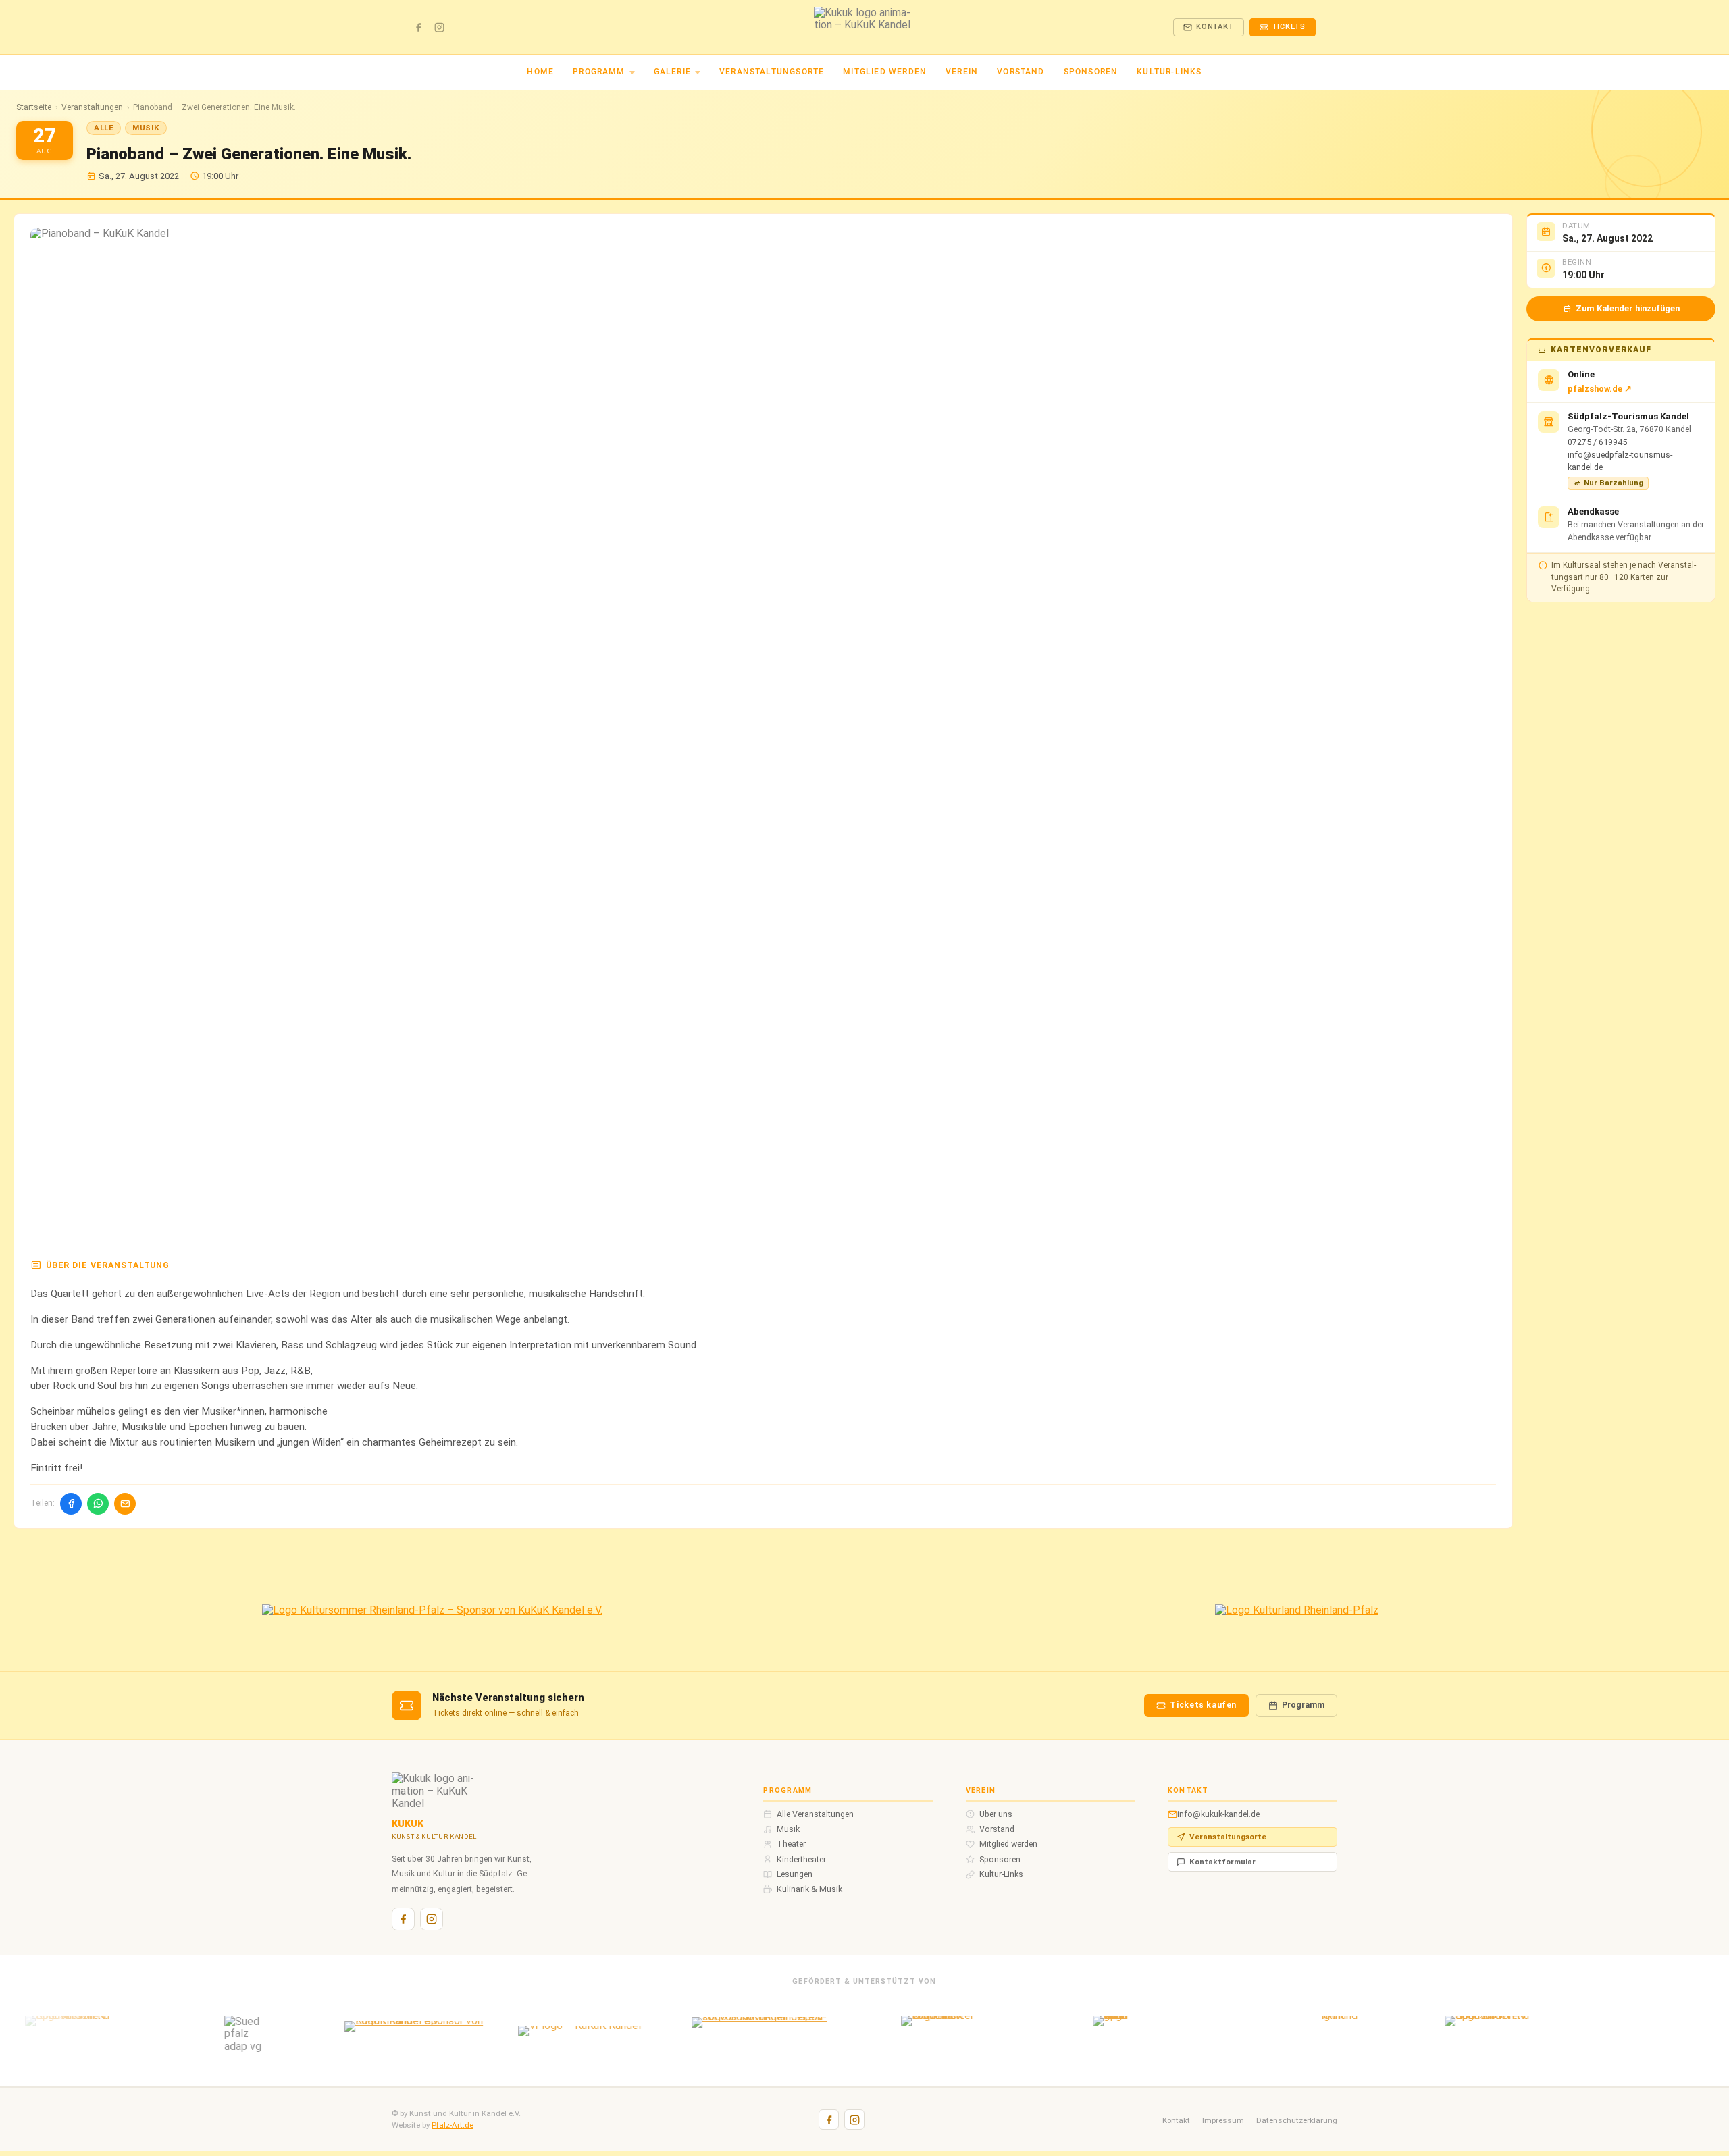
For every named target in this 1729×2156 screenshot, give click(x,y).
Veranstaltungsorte (772, 72)
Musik (788, 1829)
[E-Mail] (125, 1504)
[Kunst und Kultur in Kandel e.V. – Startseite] (864, 27)
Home (540, 72)
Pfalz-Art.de (453, 2125)
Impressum (1223, 2120)
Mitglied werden (885, 72)
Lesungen (795, 1874)
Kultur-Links (1169, 72)
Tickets (1289, 27)
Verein (962, 72)
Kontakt (1215, 27)
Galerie (672, 72)
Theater (791, 1844)
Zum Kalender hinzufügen (1628, 308)
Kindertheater (801, 1860)
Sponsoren (1091, 72)
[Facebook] (418, 27)
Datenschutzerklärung (1297, 2120)
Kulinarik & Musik (809, 1889)
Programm (599, 72)
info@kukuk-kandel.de (1218, 1814)
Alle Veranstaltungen (815, 1814)
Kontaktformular (1222, 1862)
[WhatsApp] (98, 1504)
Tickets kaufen (1203, 1705)
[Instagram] (439, 27)
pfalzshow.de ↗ (1600, 389)
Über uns (996, 1814)
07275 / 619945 (1597, 442)
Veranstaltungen (92, 108)
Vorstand (1021, 72)
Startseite (34, 108)
